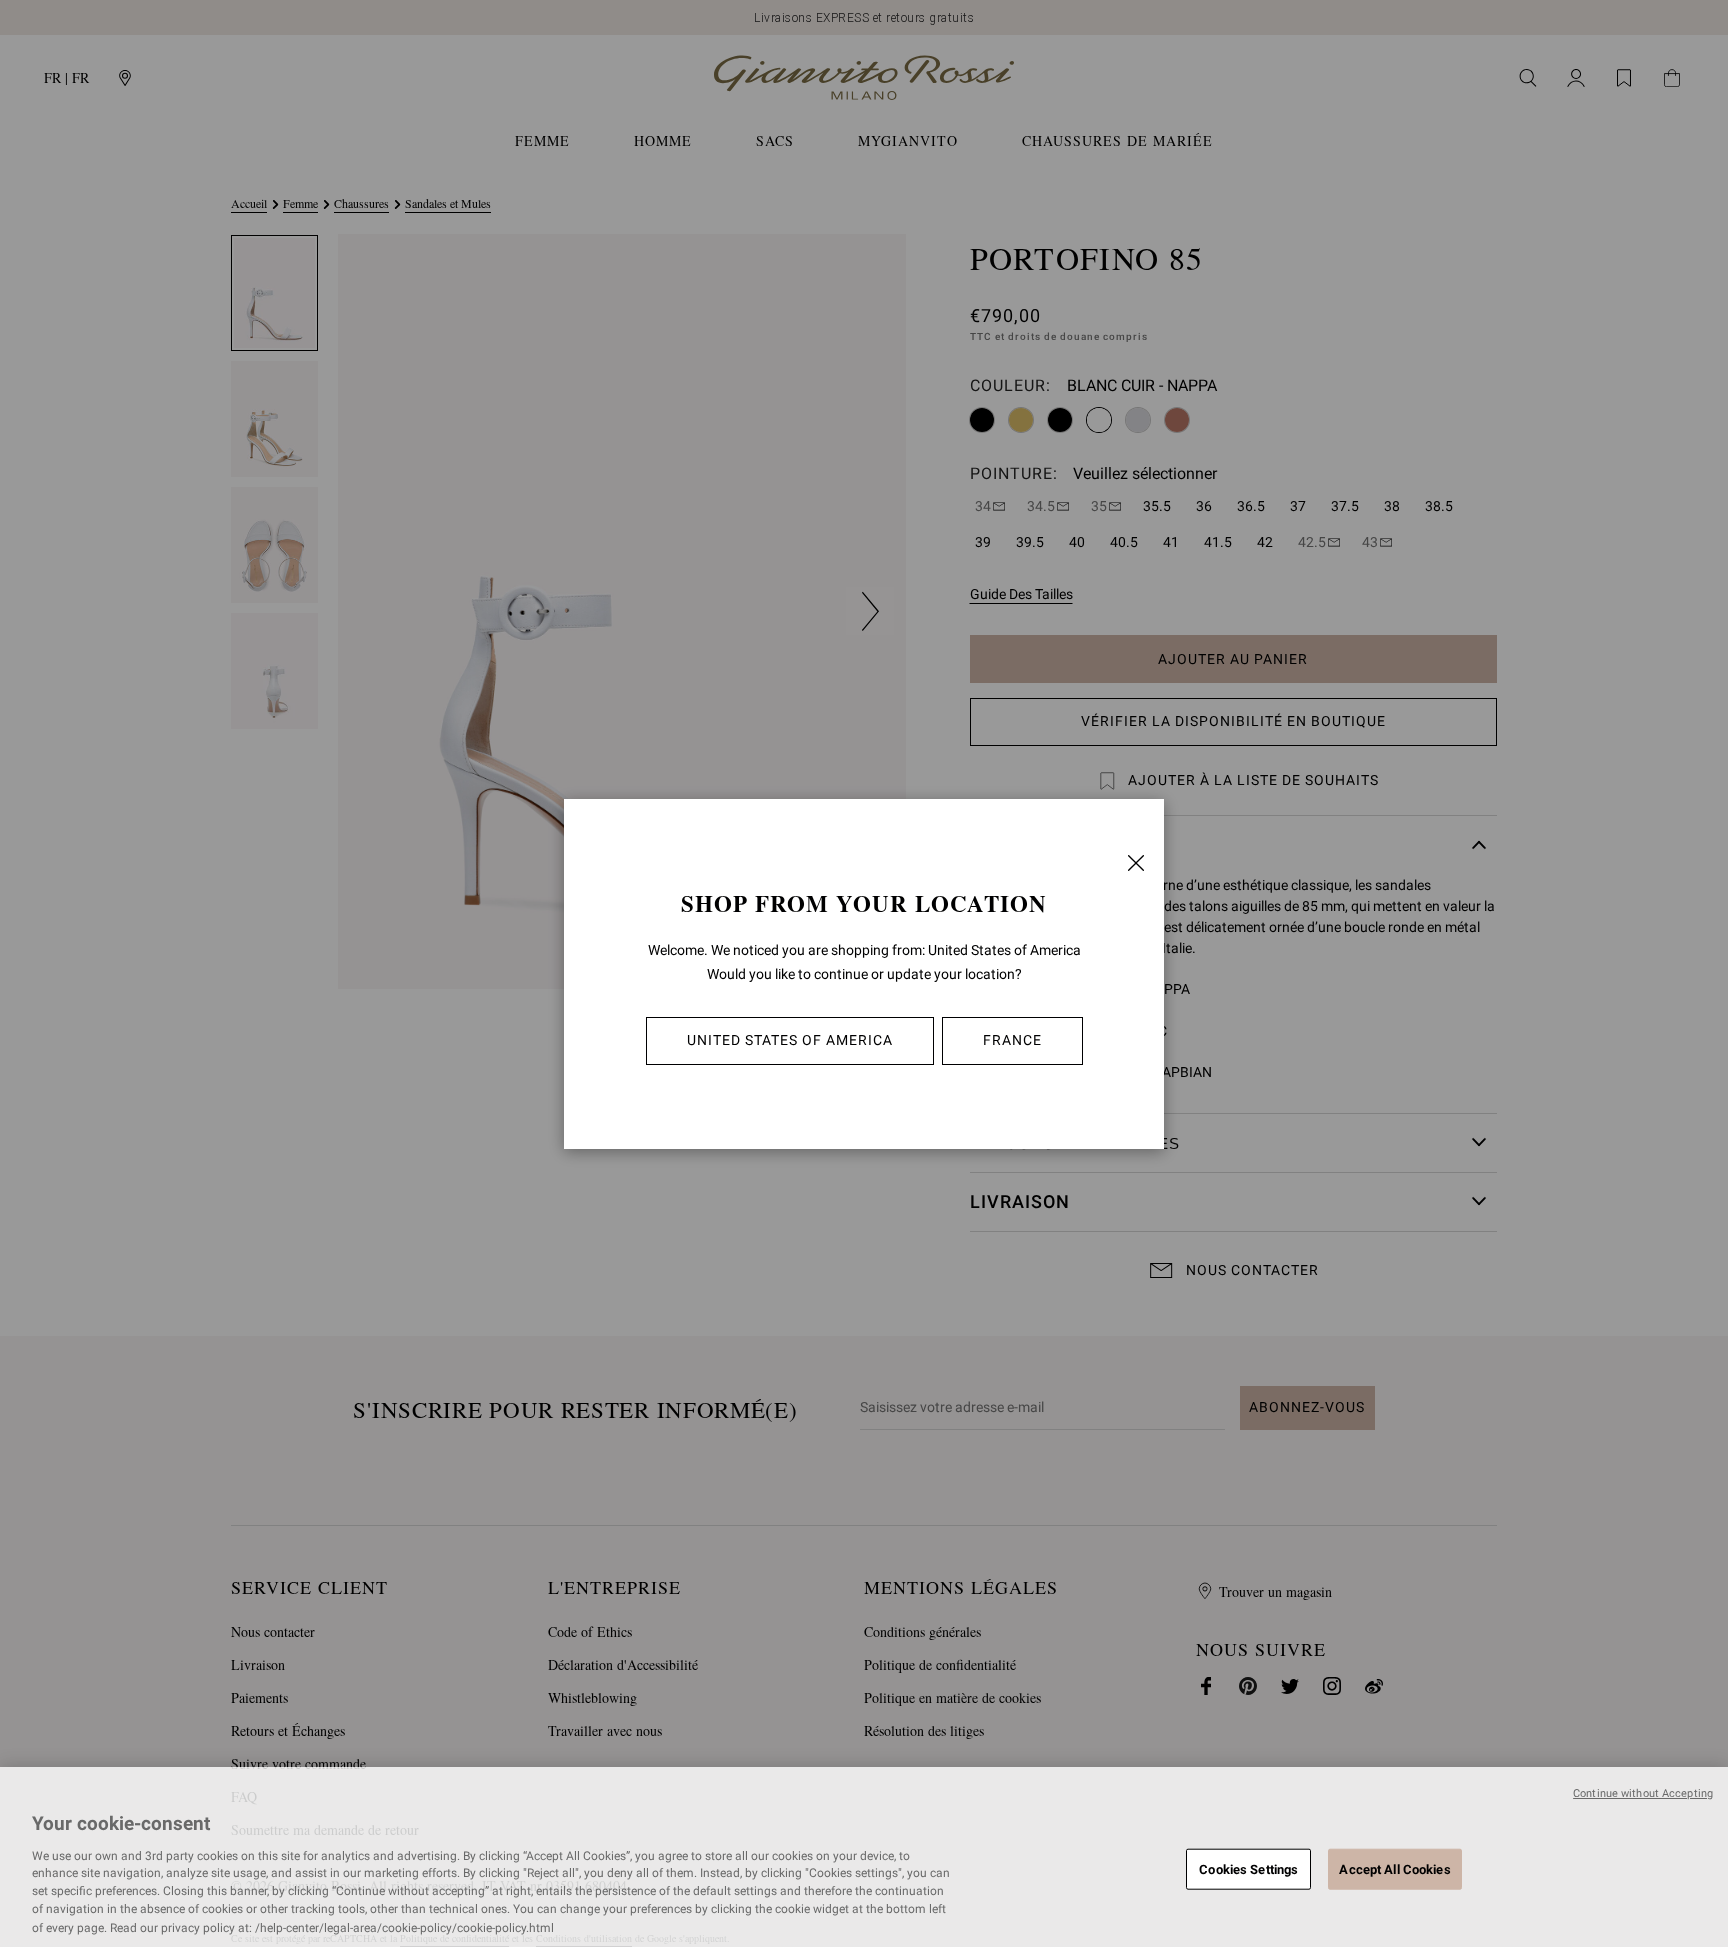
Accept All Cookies (1394, 1868)
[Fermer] (1136, 863)
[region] (864, 1857)
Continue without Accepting (1643, 1793)
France (1012, 1040)
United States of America (790, 1040)
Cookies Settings (1248, 1868)
